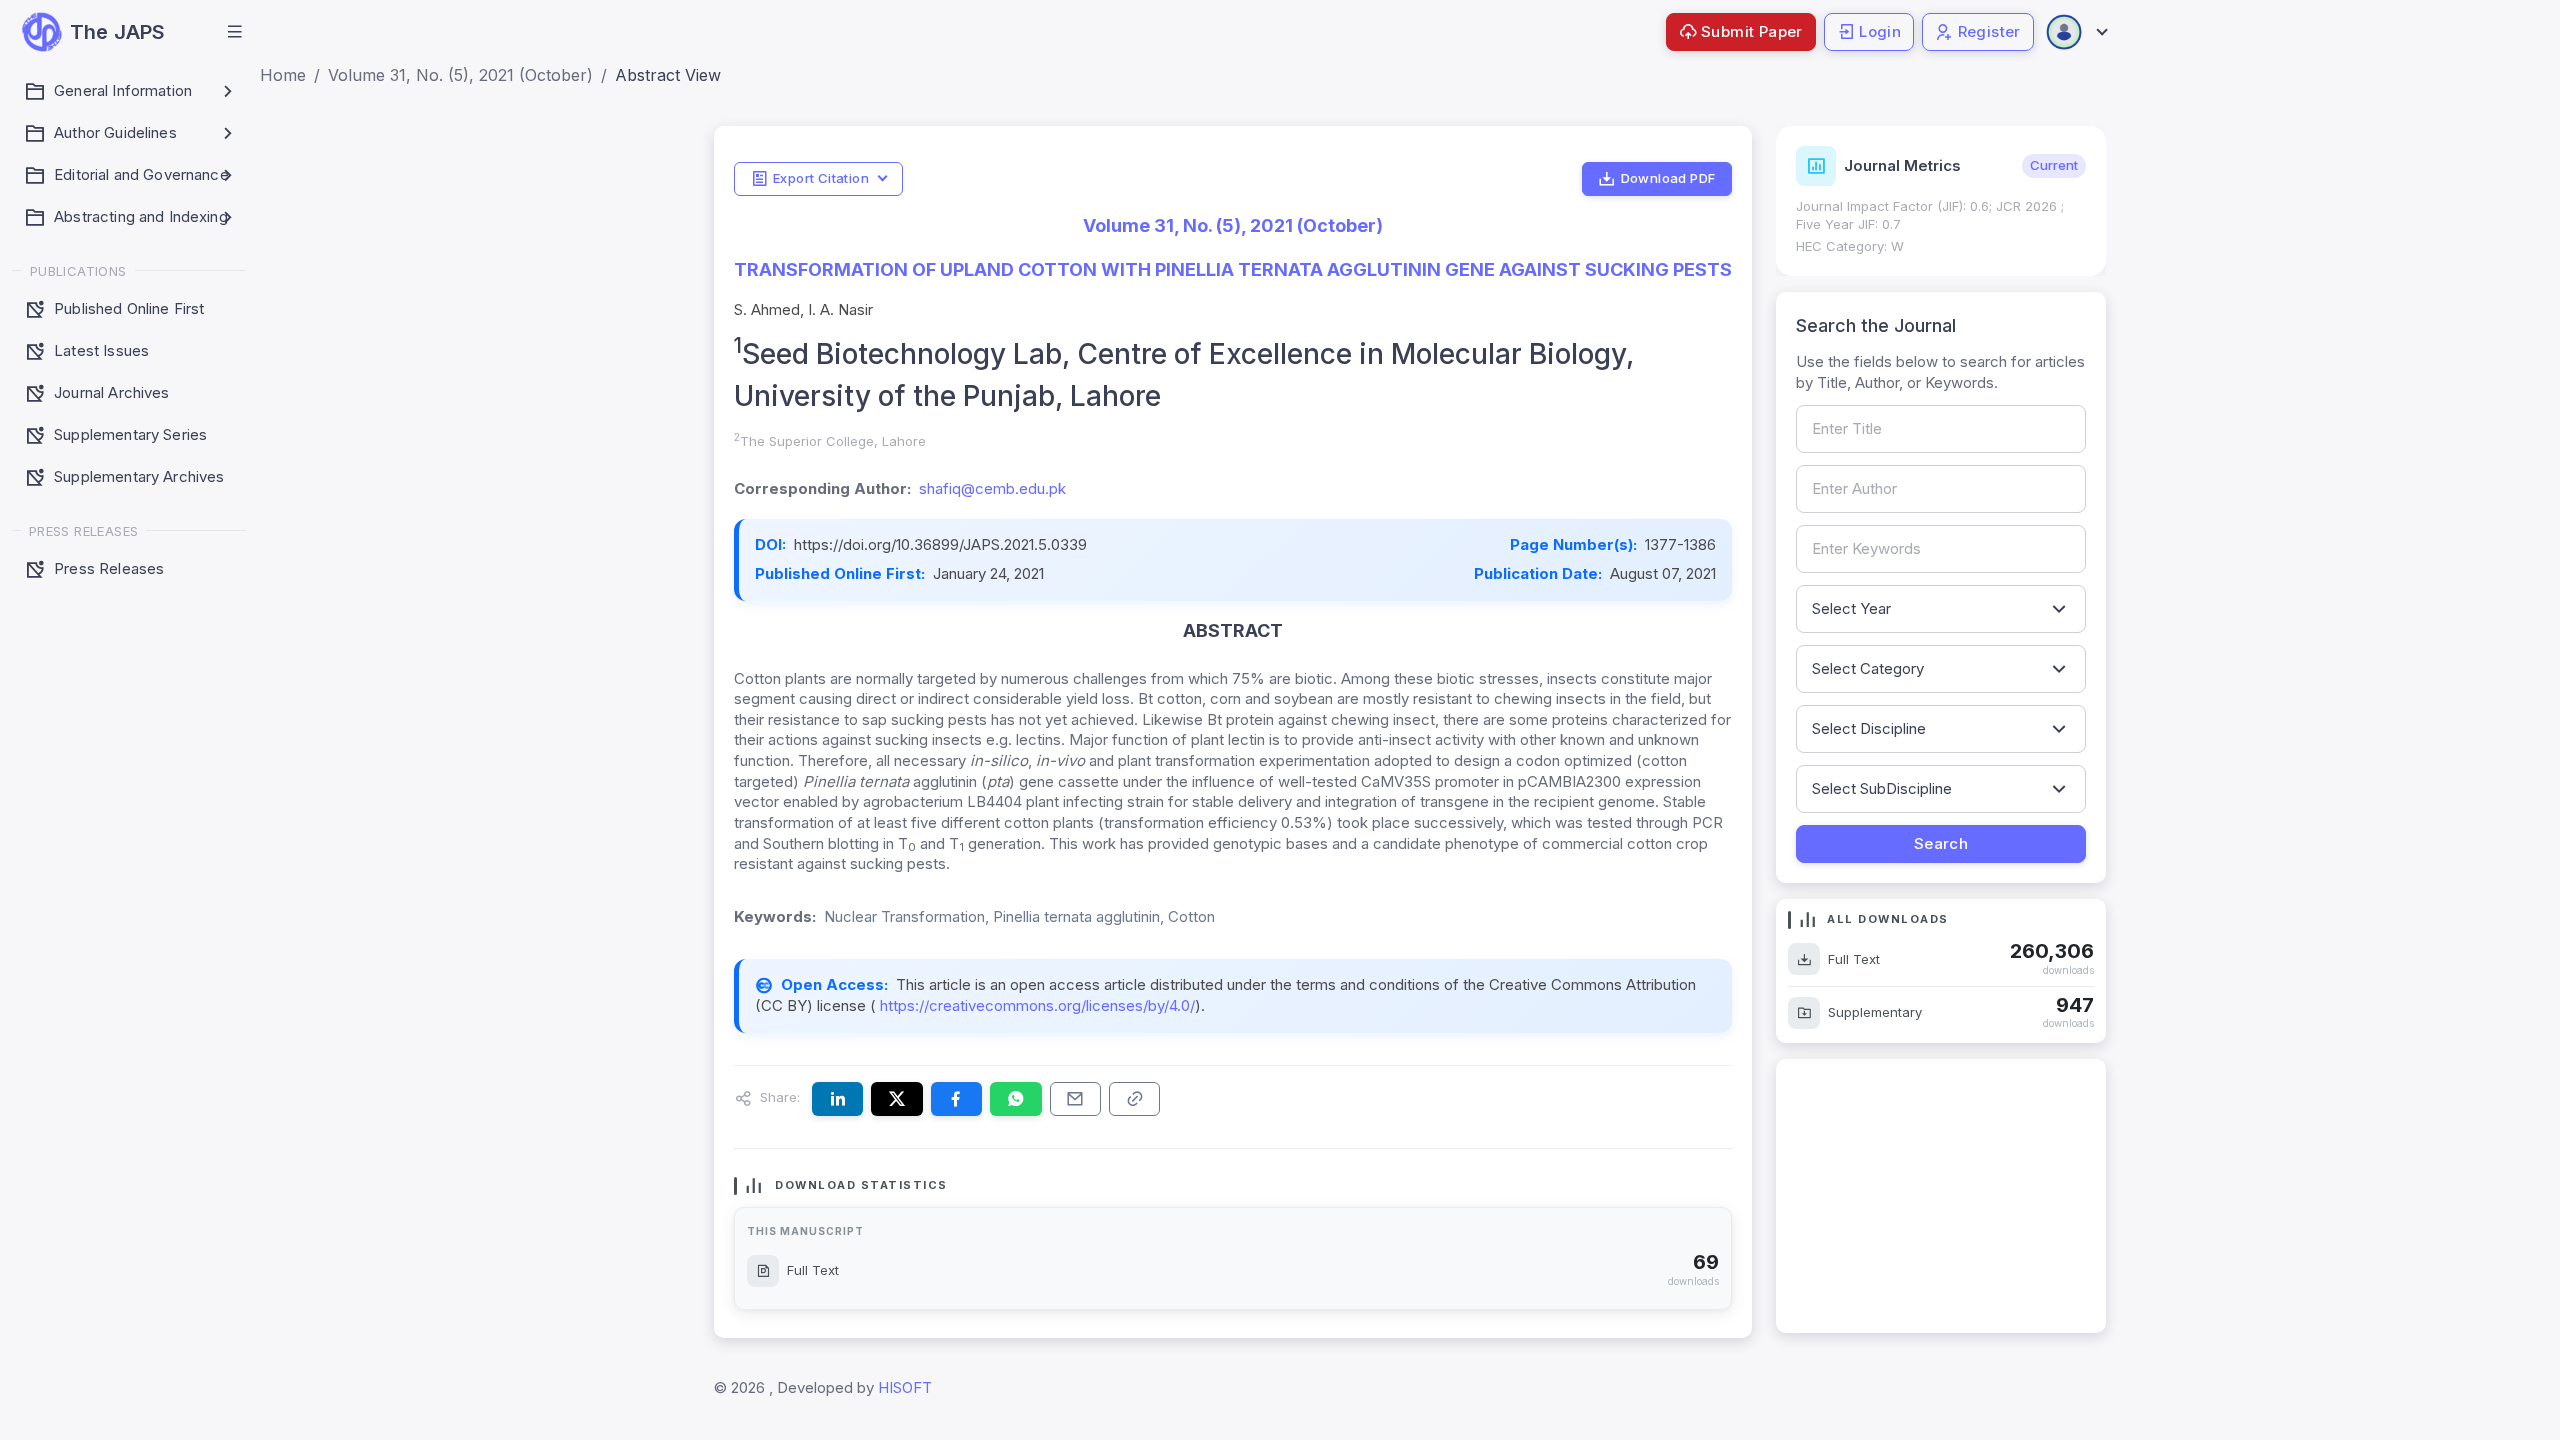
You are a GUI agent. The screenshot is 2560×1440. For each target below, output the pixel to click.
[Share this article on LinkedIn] (837, 1099)
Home (283, 75)
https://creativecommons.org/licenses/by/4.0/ (1035, 1005)
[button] (235, 32)
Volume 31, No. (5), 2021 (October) (460, 75)
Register (1989, 31)
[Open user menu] (2076, 32)
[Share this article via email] (1075, 1099)
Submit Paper (1752, 31)
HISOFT (905, 1387)
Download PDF (1668, 178)
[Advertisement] (1941, 1196)
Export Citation (821, 178)
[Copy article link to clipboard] (1134, 1099)
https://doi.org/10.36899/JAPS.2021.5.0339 (940, 544)
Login (1880, 31)
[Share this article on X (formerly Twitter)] (896, 1099)
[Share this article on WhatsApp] (1015, 1099)
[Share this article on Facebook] (956, 1099)
